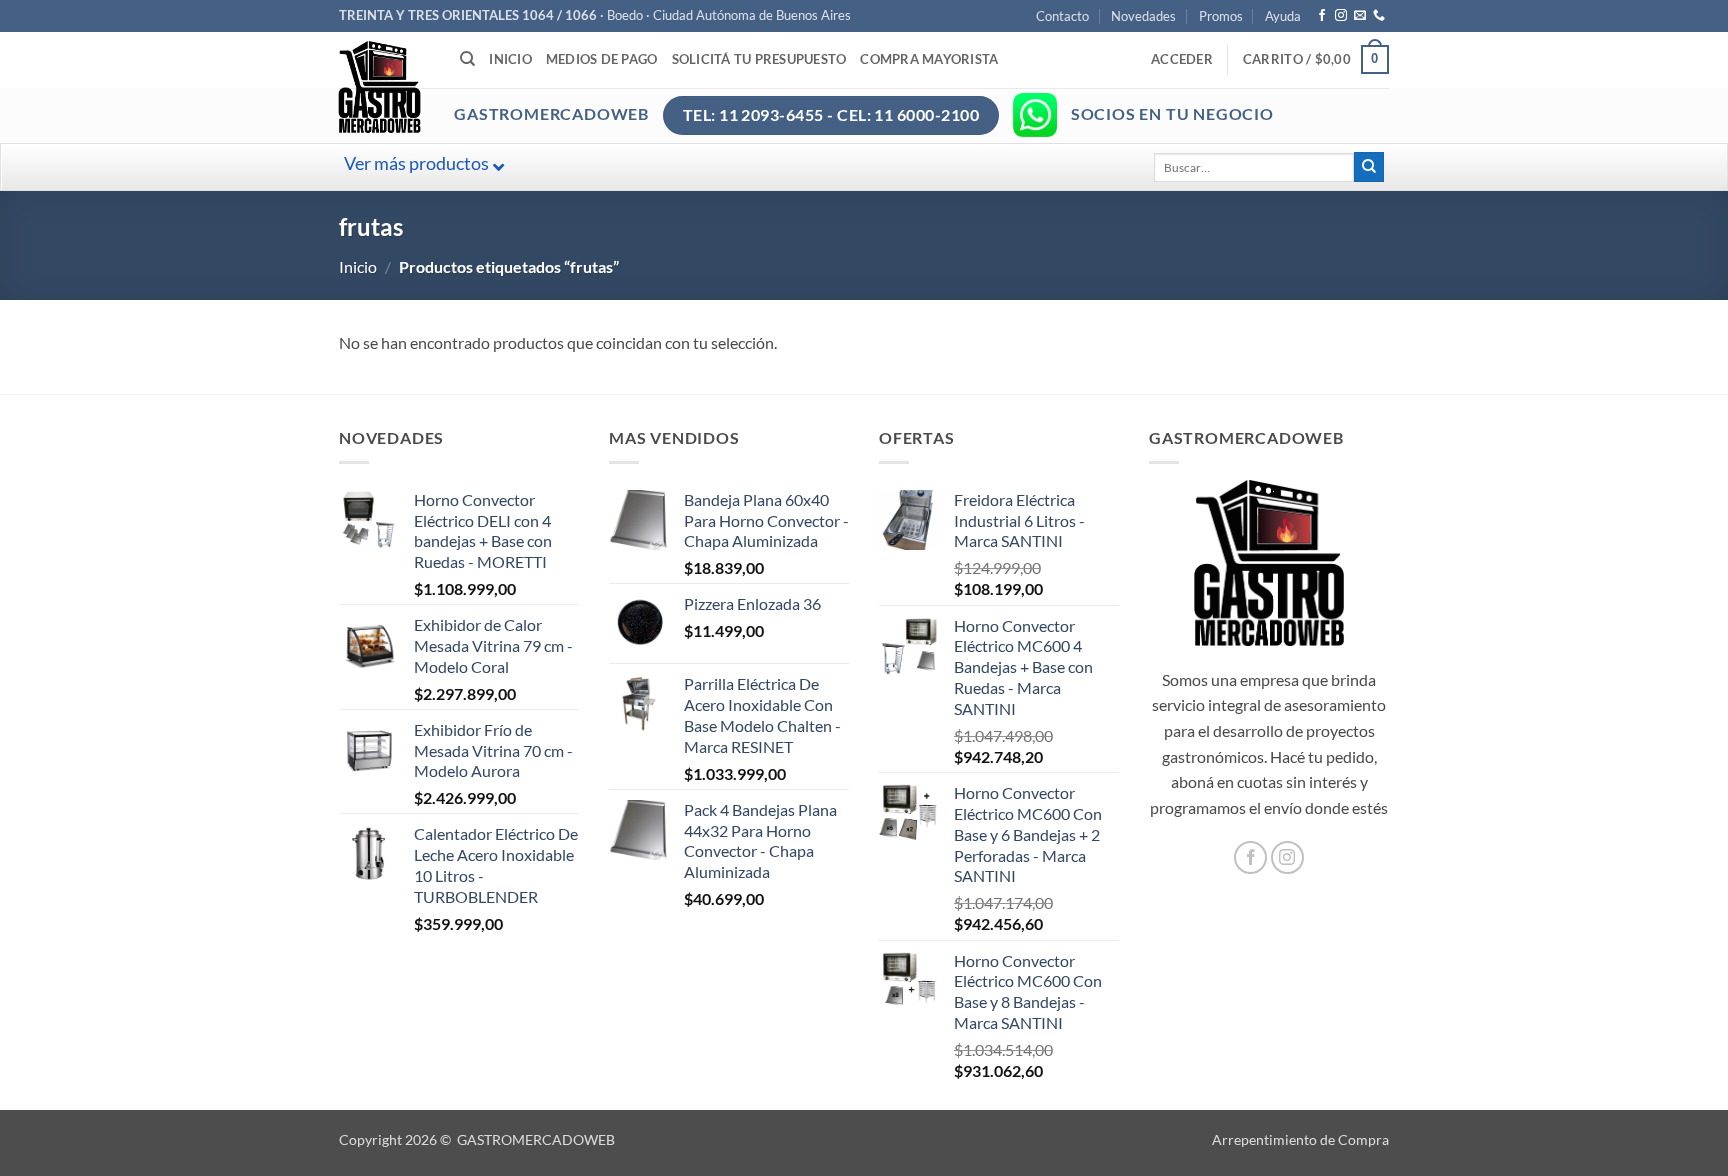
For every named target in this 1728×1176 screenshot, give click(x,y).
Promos (1221, 16)
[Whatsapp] (1035, 115)
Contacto (1062, 16)
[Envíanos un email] (1360, 16)
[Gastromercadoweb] (460, 87)
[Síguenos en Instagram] (1341, 16)
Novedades (1143, 16)
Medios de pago (602, 59)
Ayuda (1283, 16)
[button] (1182, 59)
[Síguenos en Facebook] (1322, 16)
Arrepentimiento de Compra (1300, 1139)
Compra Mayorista (929, 59)
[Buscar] (467, 59)
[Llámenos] (1379, 16)
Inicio (510, 59)
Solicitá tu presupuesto (759, 59)
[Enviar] (1369, 167)
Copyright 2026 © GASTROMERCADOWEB (477, 1139)
